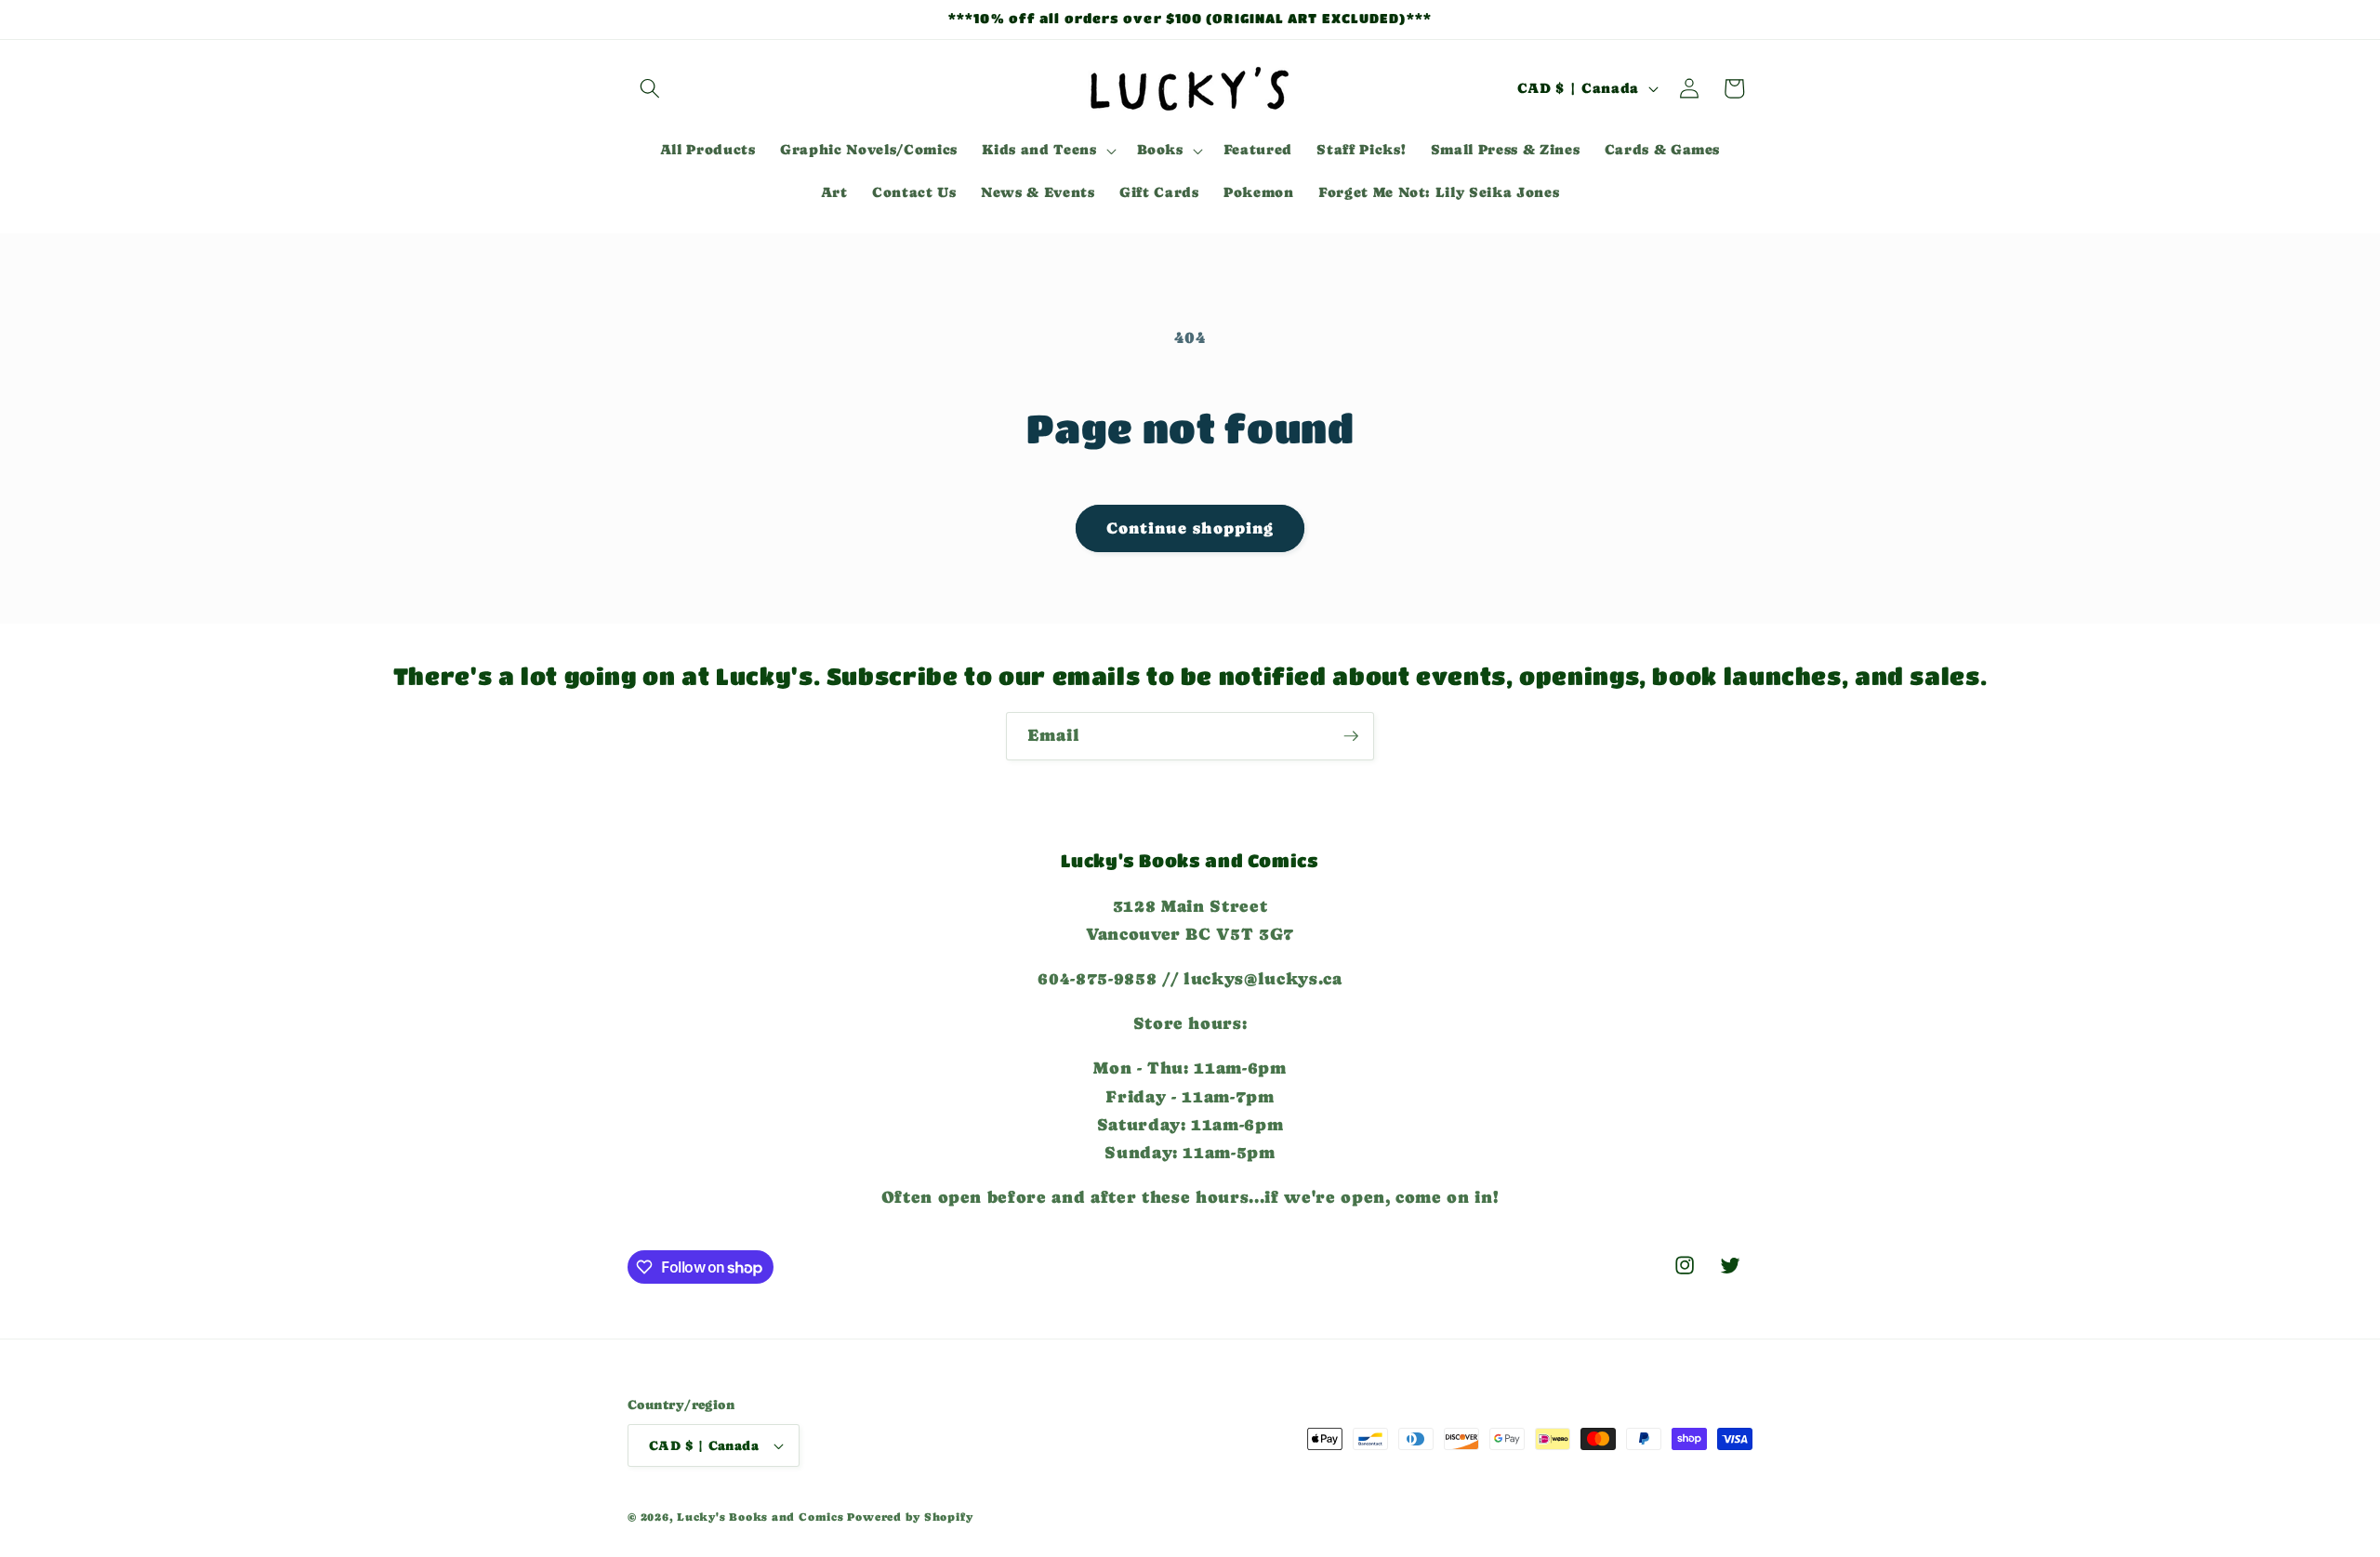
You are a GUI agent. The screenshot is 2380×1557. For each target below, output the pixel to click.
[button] (650, 88)
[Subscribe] (1351, 736)
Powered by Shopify (910, 1517)
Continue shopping (1190, 528)
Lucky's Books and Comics (760, 1517)
